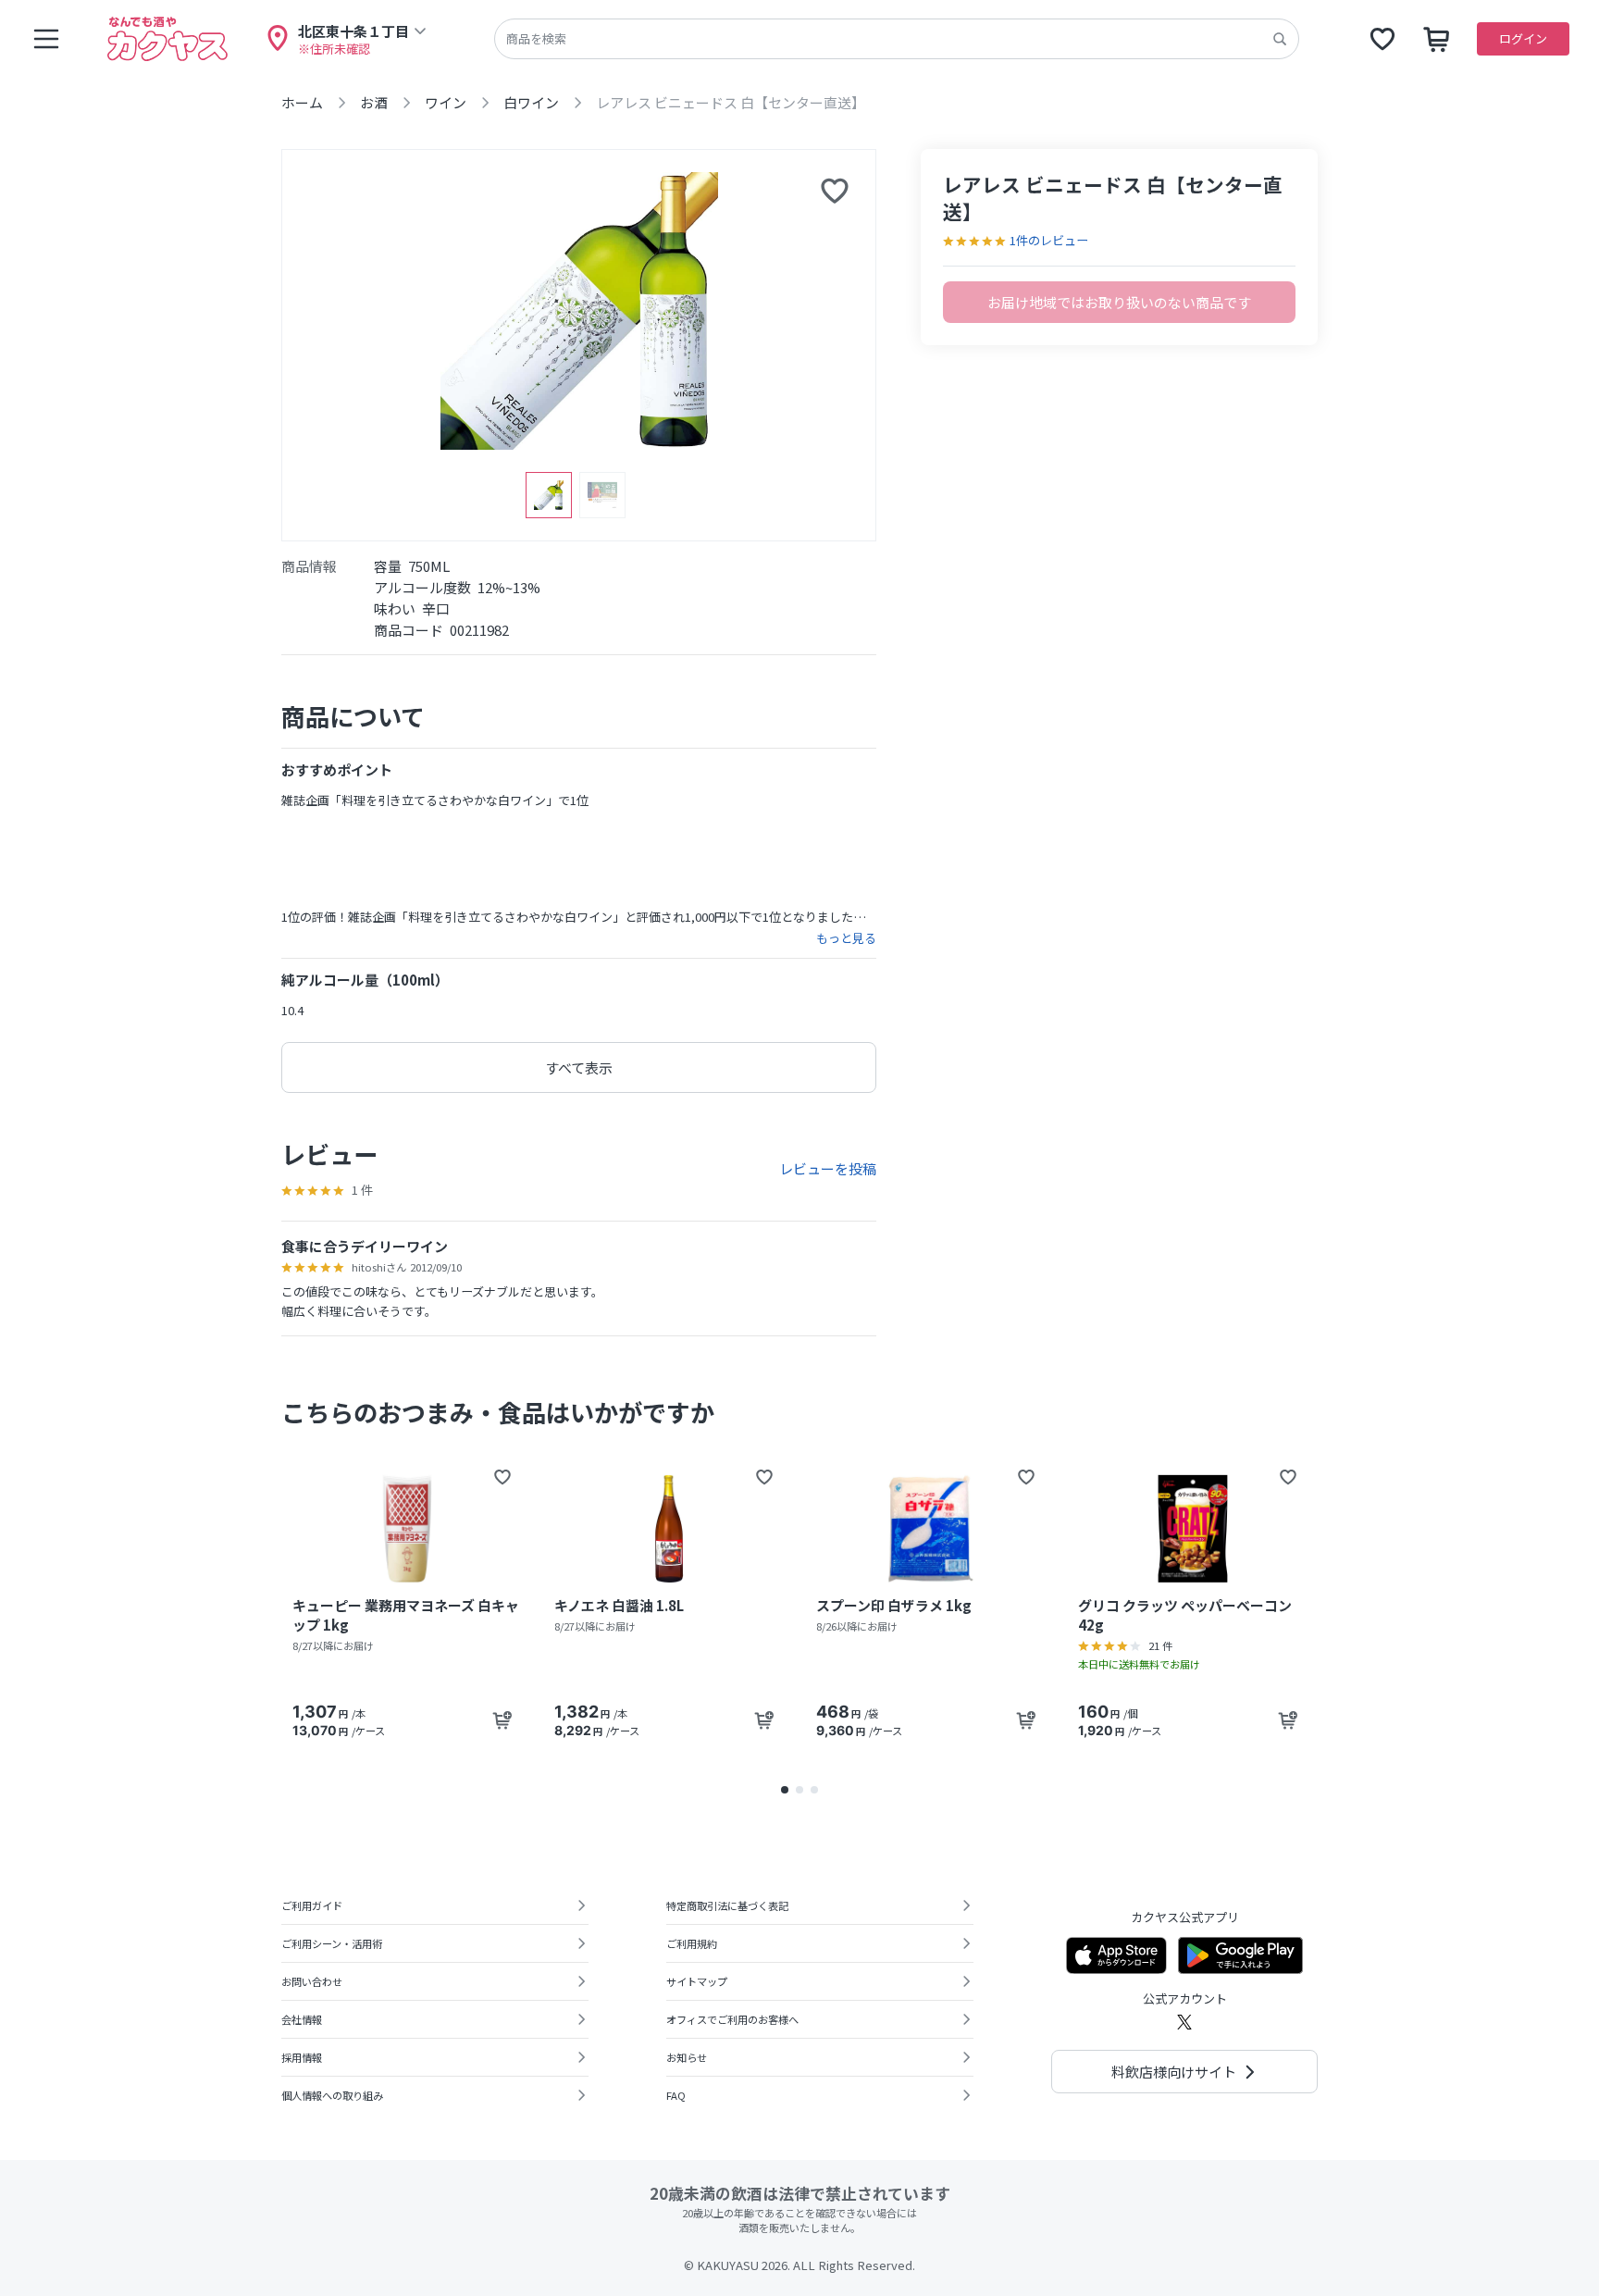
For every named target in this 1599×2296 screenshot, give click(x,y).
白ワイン (531, 102)
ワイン (446, 102)
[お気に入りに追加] (835, 191)
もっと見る (846, 938)
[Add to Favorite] (502, 1477)
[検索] (1280, 39)
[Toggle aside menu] (46, 39)
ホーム (302, 102)
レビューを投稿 (828, 1168)
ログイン (1523, 38)
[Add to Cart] (502, 1720)
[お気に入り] (1382, 39)
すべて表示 (579, 1067)
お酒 (374, 102)
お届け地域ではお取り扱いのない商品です (1119, 302)
